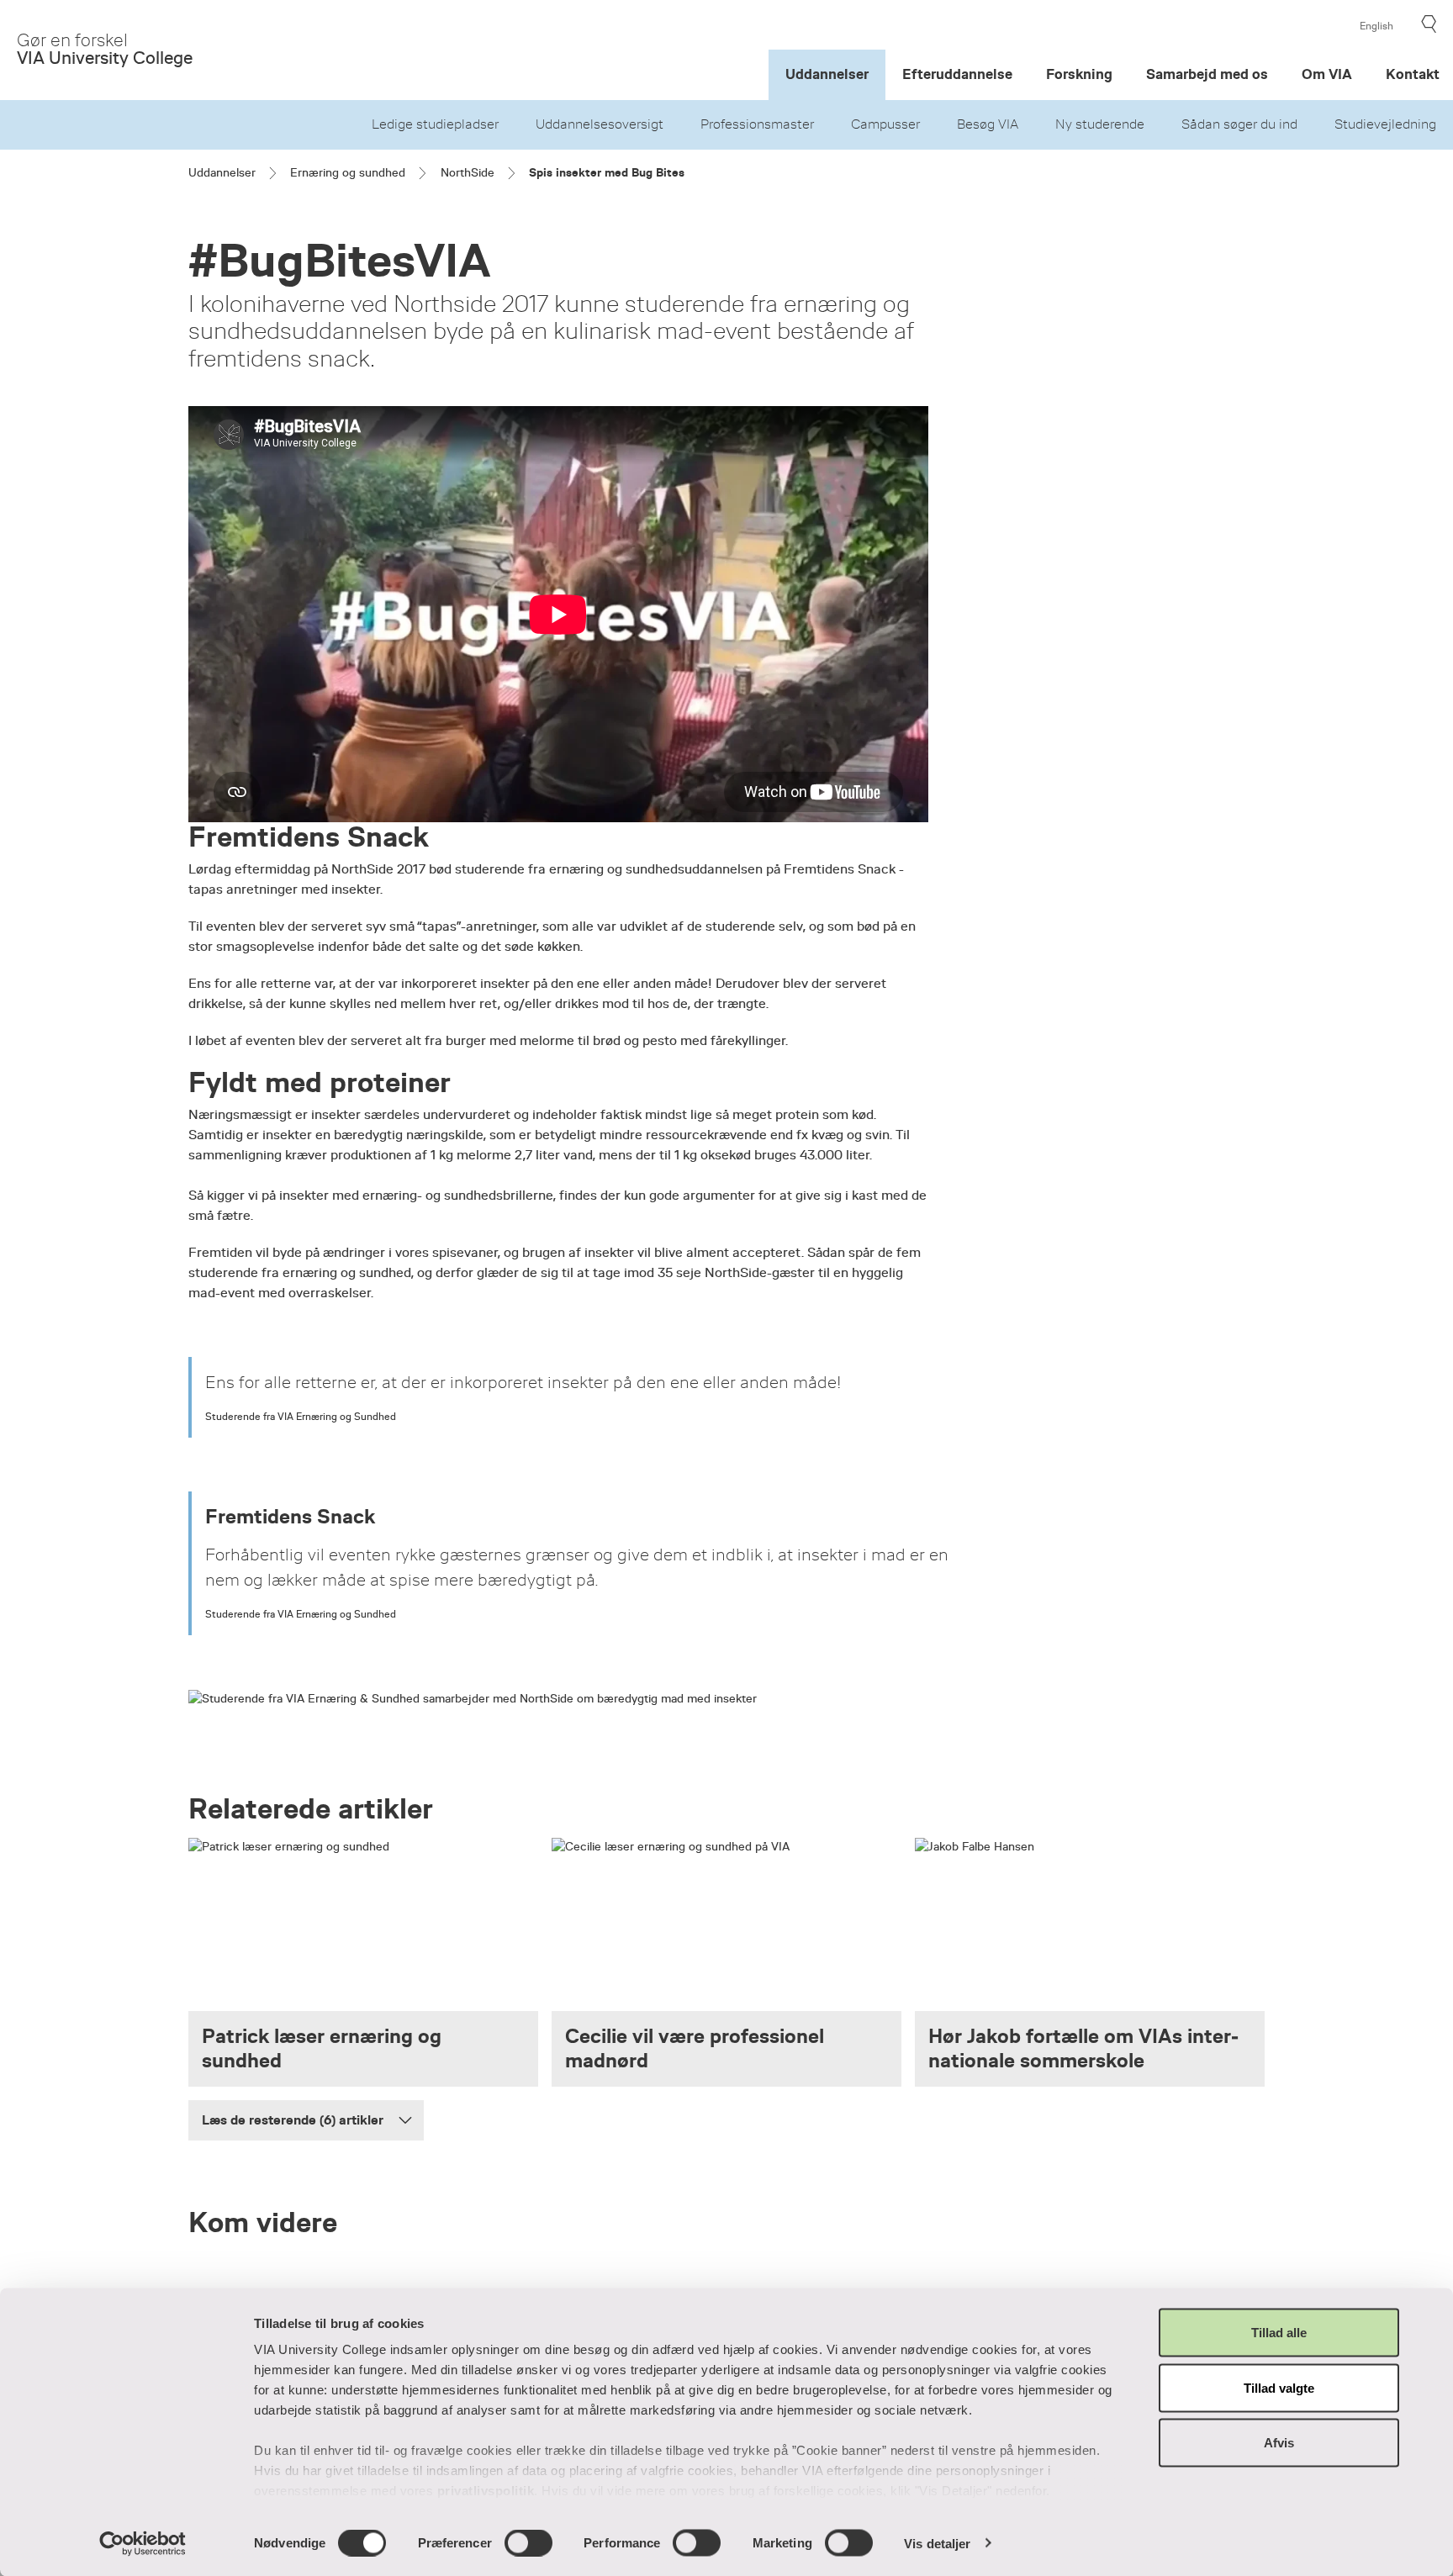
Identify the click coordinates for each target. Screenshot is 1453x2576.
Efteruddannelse (957, 74)
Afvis (1279, 2443)
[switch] (528, 2542)
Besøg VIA (988, 124)
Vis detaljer (937, 2543)
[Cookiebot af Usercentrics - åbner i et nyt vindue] (143, 2543)
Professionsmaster (757, 124)
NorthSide (468, 172)
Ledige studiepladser (435, 124)
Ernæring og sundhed (348, 172)
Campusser (885, 124)
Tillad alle (1279, 2333)
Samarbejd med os (1207, 74)
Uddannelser (827, 74)
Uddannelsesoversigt (600, 124)
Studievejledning (1385, 124)
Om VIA (1327, 74)
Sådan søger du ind (1239, 124)
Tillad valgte (1279, 2387)
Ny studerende (1100, 124)
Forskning (1079, 74)
